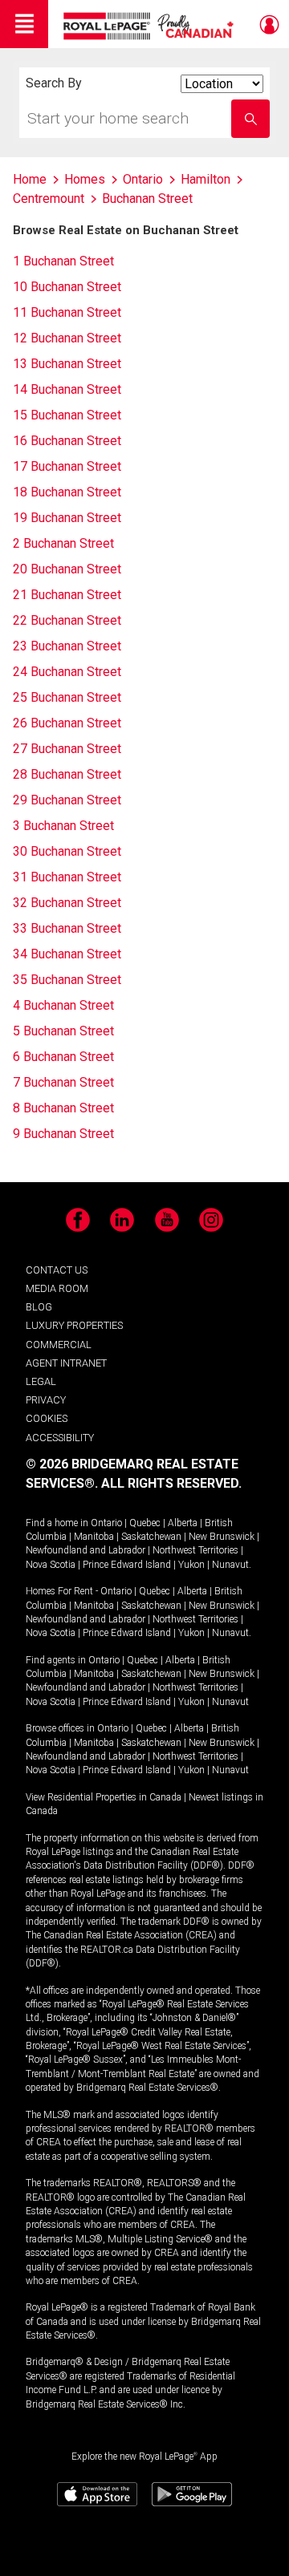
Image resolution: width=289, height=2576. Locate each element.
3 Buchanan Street (63, 826)
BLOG (39, 1307)
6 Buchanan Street (63, 1057)
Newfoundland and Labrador (85, 1550)
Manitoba (94, 1537)
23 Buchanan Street (67, 646)
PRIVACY (46, 1400)
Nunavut (230, 1565)
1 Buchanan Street (63, 261)
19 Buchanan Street (67, 518)
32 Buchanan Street (67, 903)
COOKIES (47, 1418)
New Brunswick (222, 1537)
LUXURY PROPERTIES (74, 1325)
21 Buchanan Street (67, 595)
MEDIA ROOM (57, 1288)
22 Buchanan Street (67, 620)
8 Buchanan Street (63, 1108)
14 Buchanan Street (67, 389)
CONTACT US (57, 1270)
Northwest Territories (195, 1550)
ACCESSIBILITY (60, 1438)
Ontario (106, 1523)
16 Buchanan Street (67, 441)
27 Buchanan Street (67, 749)
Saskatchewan (151, 1537)
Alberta (183, 1523)
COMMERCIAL (59, 1345)
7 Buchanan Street (63, 1082)
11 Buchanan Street (67, 312)
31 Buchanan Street (67, 877)
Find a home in (57, 1523)
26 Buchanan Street (67, 723)
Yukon (191, 1565)
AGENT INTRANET (66, 1363)
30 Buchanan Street (67, 851)
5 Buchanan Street (63, 1031)
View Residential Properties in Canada (104, 1797)
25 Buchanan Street (67, 697)
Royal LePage (151, 26)
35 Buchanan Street (67, 980)
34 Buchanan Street (67, 954)
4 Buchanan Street (63, 1005)
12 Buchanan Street (67, 338)
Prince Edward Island (127, 1565)
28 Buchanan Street (67, 774)
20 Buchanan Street (67, 569)
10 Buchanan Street (67, 287)
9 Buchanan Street (63, 1134)
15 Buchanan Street (67, 415)
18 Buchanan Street (67, 492)
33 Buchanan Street (67, 928)
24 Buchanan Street (67, 672)
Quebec (145, 1523)
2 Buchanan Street (63, 543)
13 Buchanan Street (67, 364)
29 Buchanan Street (67, 800)
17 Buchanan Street (67, 466)
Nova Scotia (51, 1565)
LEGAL (41, 1381)
